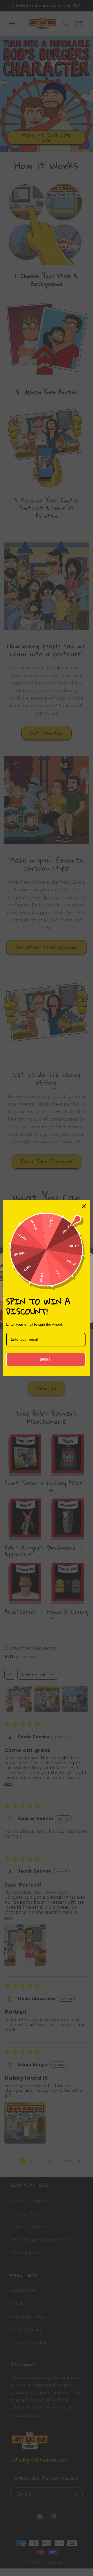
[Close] (84, 1206)
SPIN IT (46, 1359)
